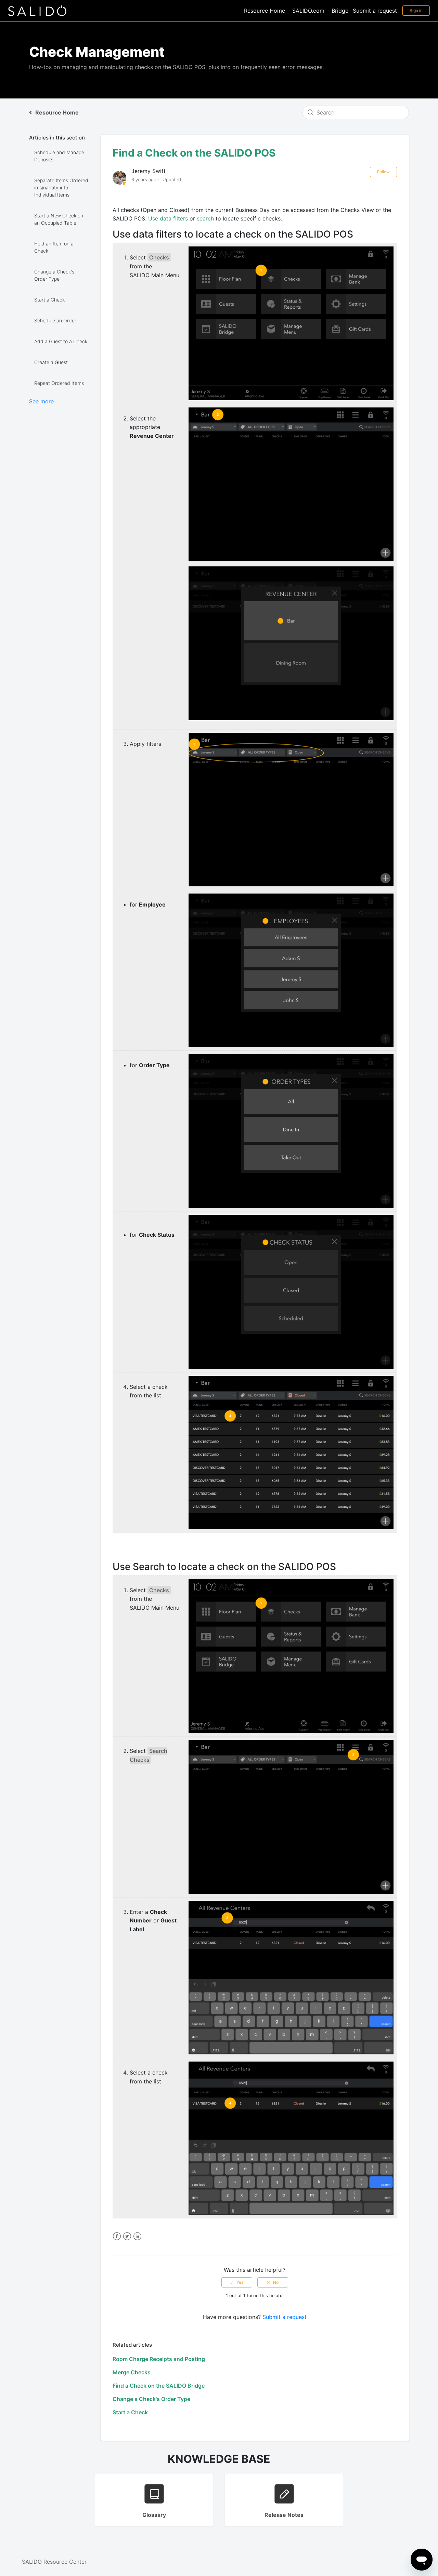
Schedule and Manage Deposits (59, 156)
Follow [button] (383, 172)
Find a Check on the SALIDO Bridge (159, 2386)
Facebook (117, 2236)
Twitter (127, 2236)
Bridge (340, 11)
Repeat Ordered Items (59, 383)
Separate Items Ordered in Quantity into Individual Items (61, 187)
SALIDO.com (308, 11)
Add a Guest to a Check (61, 341)
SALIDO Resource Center (54, 2562)
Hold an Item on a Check (54, 247)
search (205, 218)
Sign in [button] (416, 10)
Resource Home (265, 11)
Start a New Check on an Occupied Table (59, 219)
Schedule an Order (55, 320)
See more (41, 401)
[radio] (237, 2282)
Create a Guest (51, 362)
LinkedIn (137, 2236)
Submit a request (375, 11)
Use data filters (168, 218)
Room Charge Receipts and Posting (159, 2359)
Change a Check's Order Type (54, 275)
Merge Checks (132, 2372)
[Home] (37, 10)
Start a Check (49, 300)
